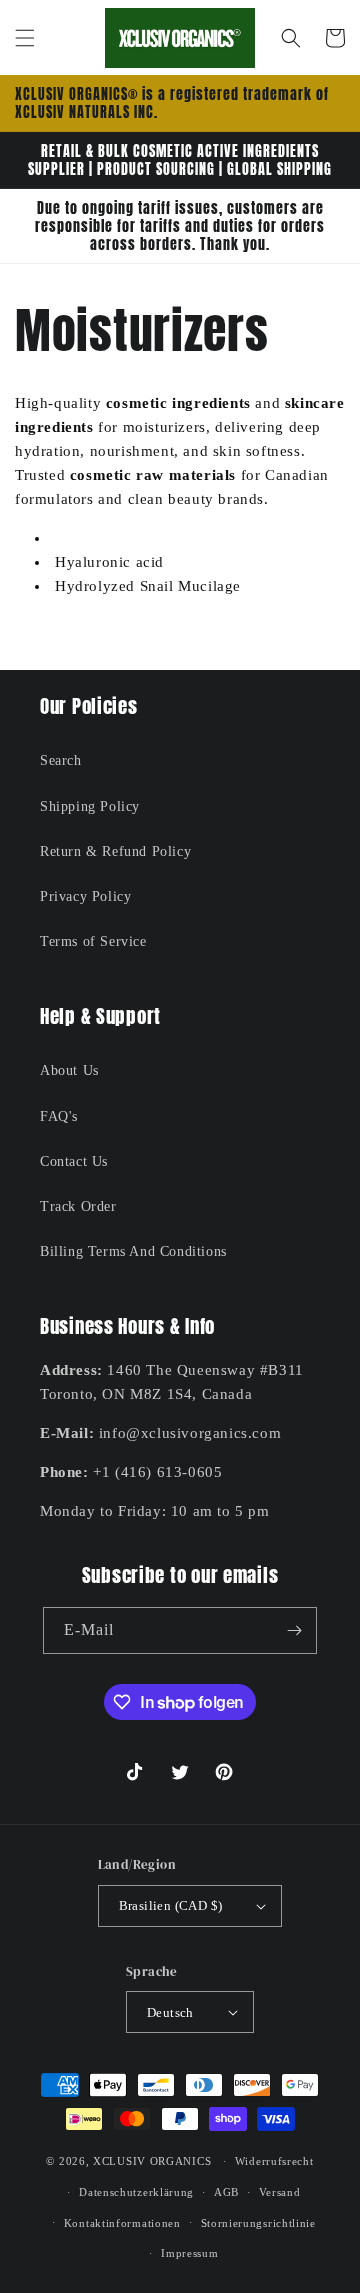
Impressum (189, 2253)
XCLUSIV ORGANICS (152, 2161)
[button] (25, 38)
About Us (69, 1070)
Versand (280, 2192)
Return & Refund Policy (115, 851)
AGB (226, 2192)
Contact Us (74, 1161)
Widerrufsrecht (274, 2161)
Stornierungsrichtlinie (258, 2223)
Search (61, 760)
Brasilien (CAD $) (171, 1905)
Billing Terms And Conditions (133, 1251)
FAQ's (59, 1116)
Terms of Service (93, 941)
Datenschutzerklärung (136, 2192)
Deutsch (170, 2012)
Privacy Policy (85, 896)
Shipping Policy (90, 806)
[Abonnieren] (294, 1630)
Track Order (78, 1206)
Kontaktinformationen (122, 2223)
